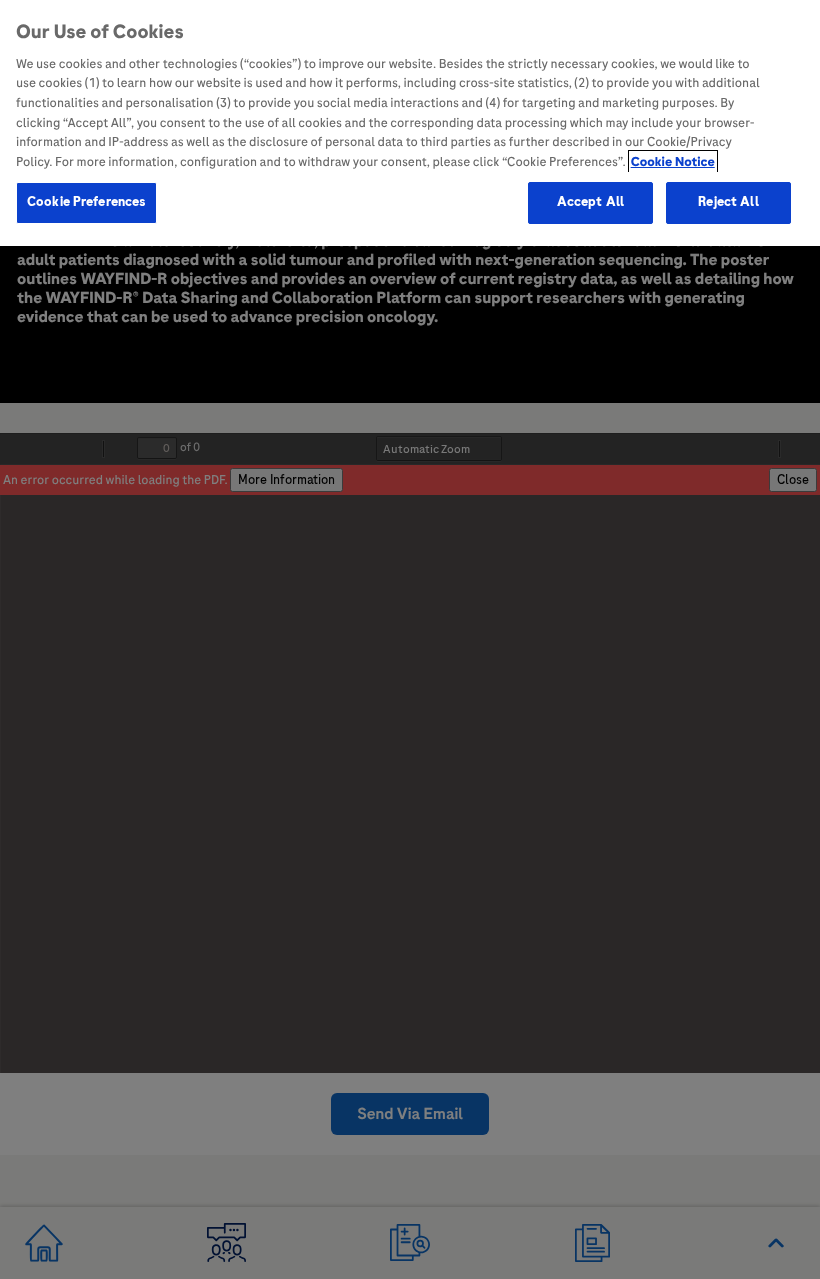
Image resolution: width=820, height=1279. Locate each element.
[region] (410, 123)
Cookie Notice (673, 162)
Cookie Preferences (86, 202)
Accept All (590, 202)
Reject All (728, 202)
